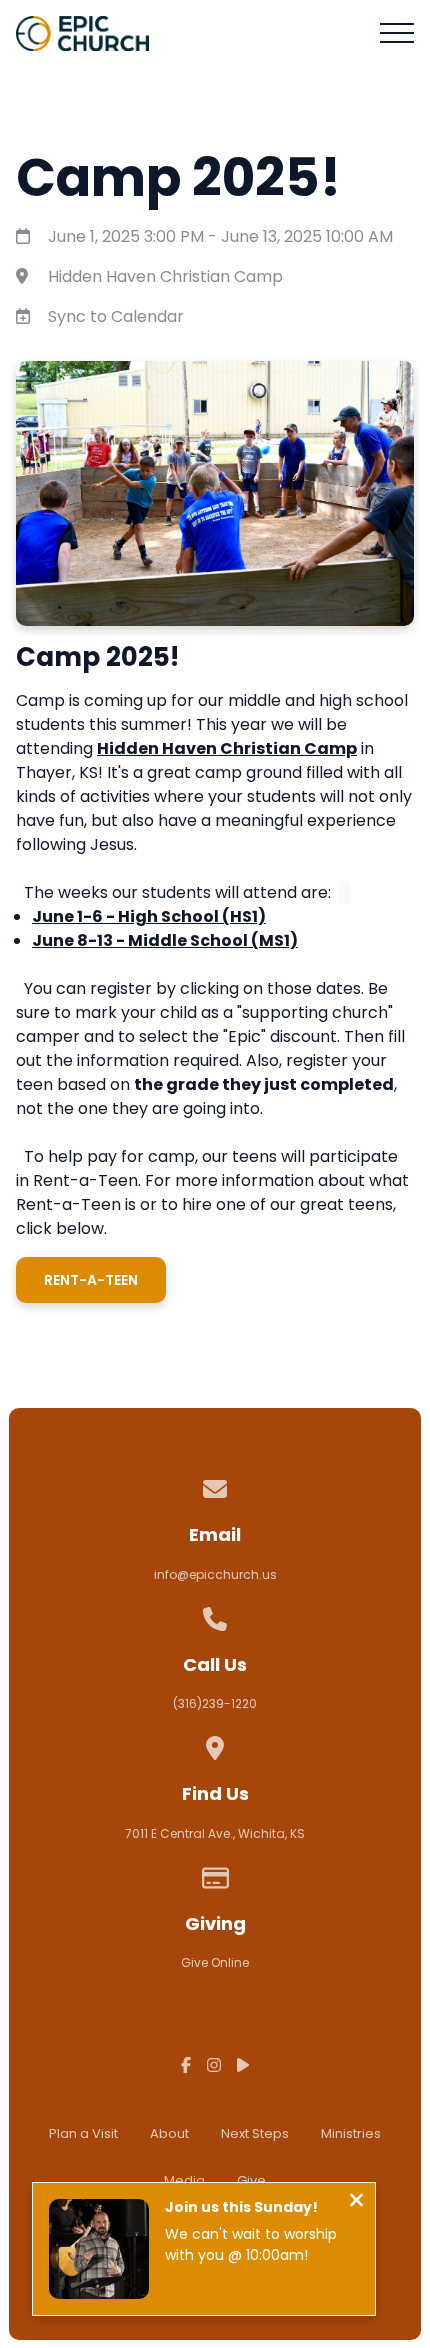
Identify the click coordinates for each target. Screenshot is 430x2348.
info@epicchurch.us (215, 1574)
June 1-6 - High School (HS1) (149, 916)
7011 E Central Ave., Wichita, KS (215, 1833)
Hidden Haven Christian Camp (165, 276)
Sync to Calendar (116, 316)
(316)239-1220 (215, 1703)
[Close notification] (356, 2202)
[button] (397, 33)
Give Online (215, 1962)
